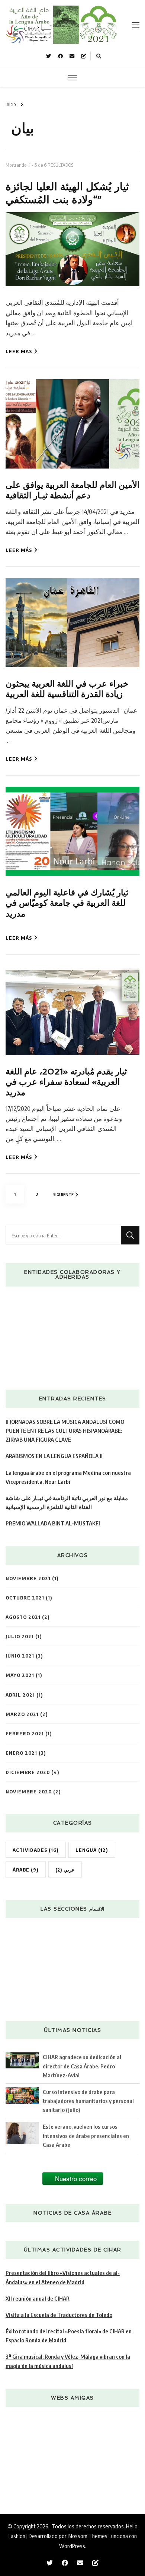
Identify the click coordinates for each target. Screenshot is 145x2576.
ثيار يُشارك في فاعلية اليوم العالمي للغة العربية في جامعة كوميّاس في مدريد (67, 903)
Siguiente (63, 1194)
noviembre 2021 (28, 1578)
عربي (65, 1869)
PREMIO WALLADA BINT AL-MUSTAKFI (53, 1523)
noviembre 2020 (29, 1791)
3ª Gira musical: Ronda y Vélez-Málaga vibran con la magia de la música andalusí (68, 2361)
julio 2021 (20, 1636)
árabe (26, 1869)
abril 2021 (20, 1695)
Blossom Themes (88, 2536)
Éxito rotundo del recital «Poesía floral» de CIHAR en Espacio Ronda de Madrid (69, 2335)
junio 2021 (20, 1655)
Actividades (36, 1850)
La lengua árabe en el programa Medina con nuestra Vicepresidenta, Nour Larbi (68, 1477)
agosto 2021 (23, 1617)
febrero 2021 (25, 1733)
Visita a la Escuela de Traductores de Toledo (59, 2315)
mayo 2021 (20, 1675)
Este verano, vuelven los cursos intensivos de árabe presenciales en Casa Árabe (86, 2135)
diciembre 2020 (28, 1772)
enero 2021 (21, 1753)
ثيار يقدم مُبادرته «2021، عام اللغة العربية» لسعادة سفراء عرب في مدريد (66, 1082)
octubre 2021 (25, 1597)
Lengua (92, 1850)
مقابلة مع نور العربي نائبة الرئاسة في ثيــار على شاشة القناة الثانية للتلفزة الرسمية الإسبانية (67, 1502)
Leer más (19, 351)
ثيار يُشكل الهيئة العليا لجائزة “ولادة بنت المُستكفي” (67, 193)
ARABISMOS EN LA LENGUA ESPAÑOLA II (54, 1456)
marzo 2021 (22, 1714)
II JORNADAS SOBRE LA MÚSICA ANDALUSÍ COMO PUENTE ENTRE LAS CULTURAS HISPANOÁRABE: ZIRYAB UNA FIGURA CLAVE (65, 1430)
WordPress (72, 2546)
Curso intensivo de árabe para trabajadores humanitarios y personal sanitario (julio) (88, 2101)
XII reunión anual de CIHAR (38, 2298)
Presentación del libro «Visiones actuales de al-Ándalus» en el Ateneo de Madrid (63, 2277)
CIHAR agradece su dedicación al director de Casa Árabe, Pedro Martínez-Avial (82, 2066)
